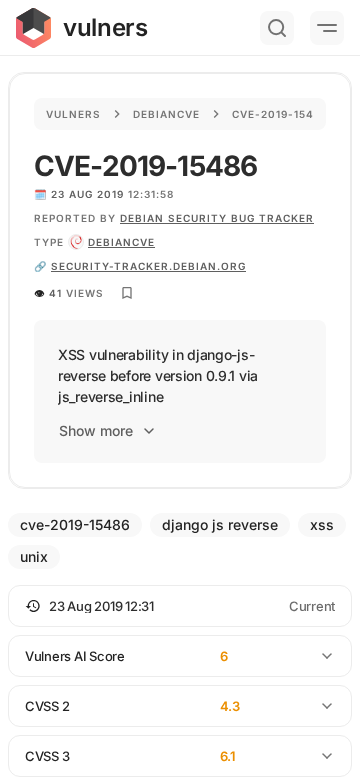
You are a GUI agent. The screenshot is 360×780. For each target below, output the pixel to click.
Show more (96, 430)
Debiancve (166, 114)
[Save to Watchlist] (127, 293)
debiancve (121, 242)
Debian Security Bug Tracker (217, 218)
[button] (180, 606)
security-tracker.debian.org (148, 266)
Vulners (73, 114)
